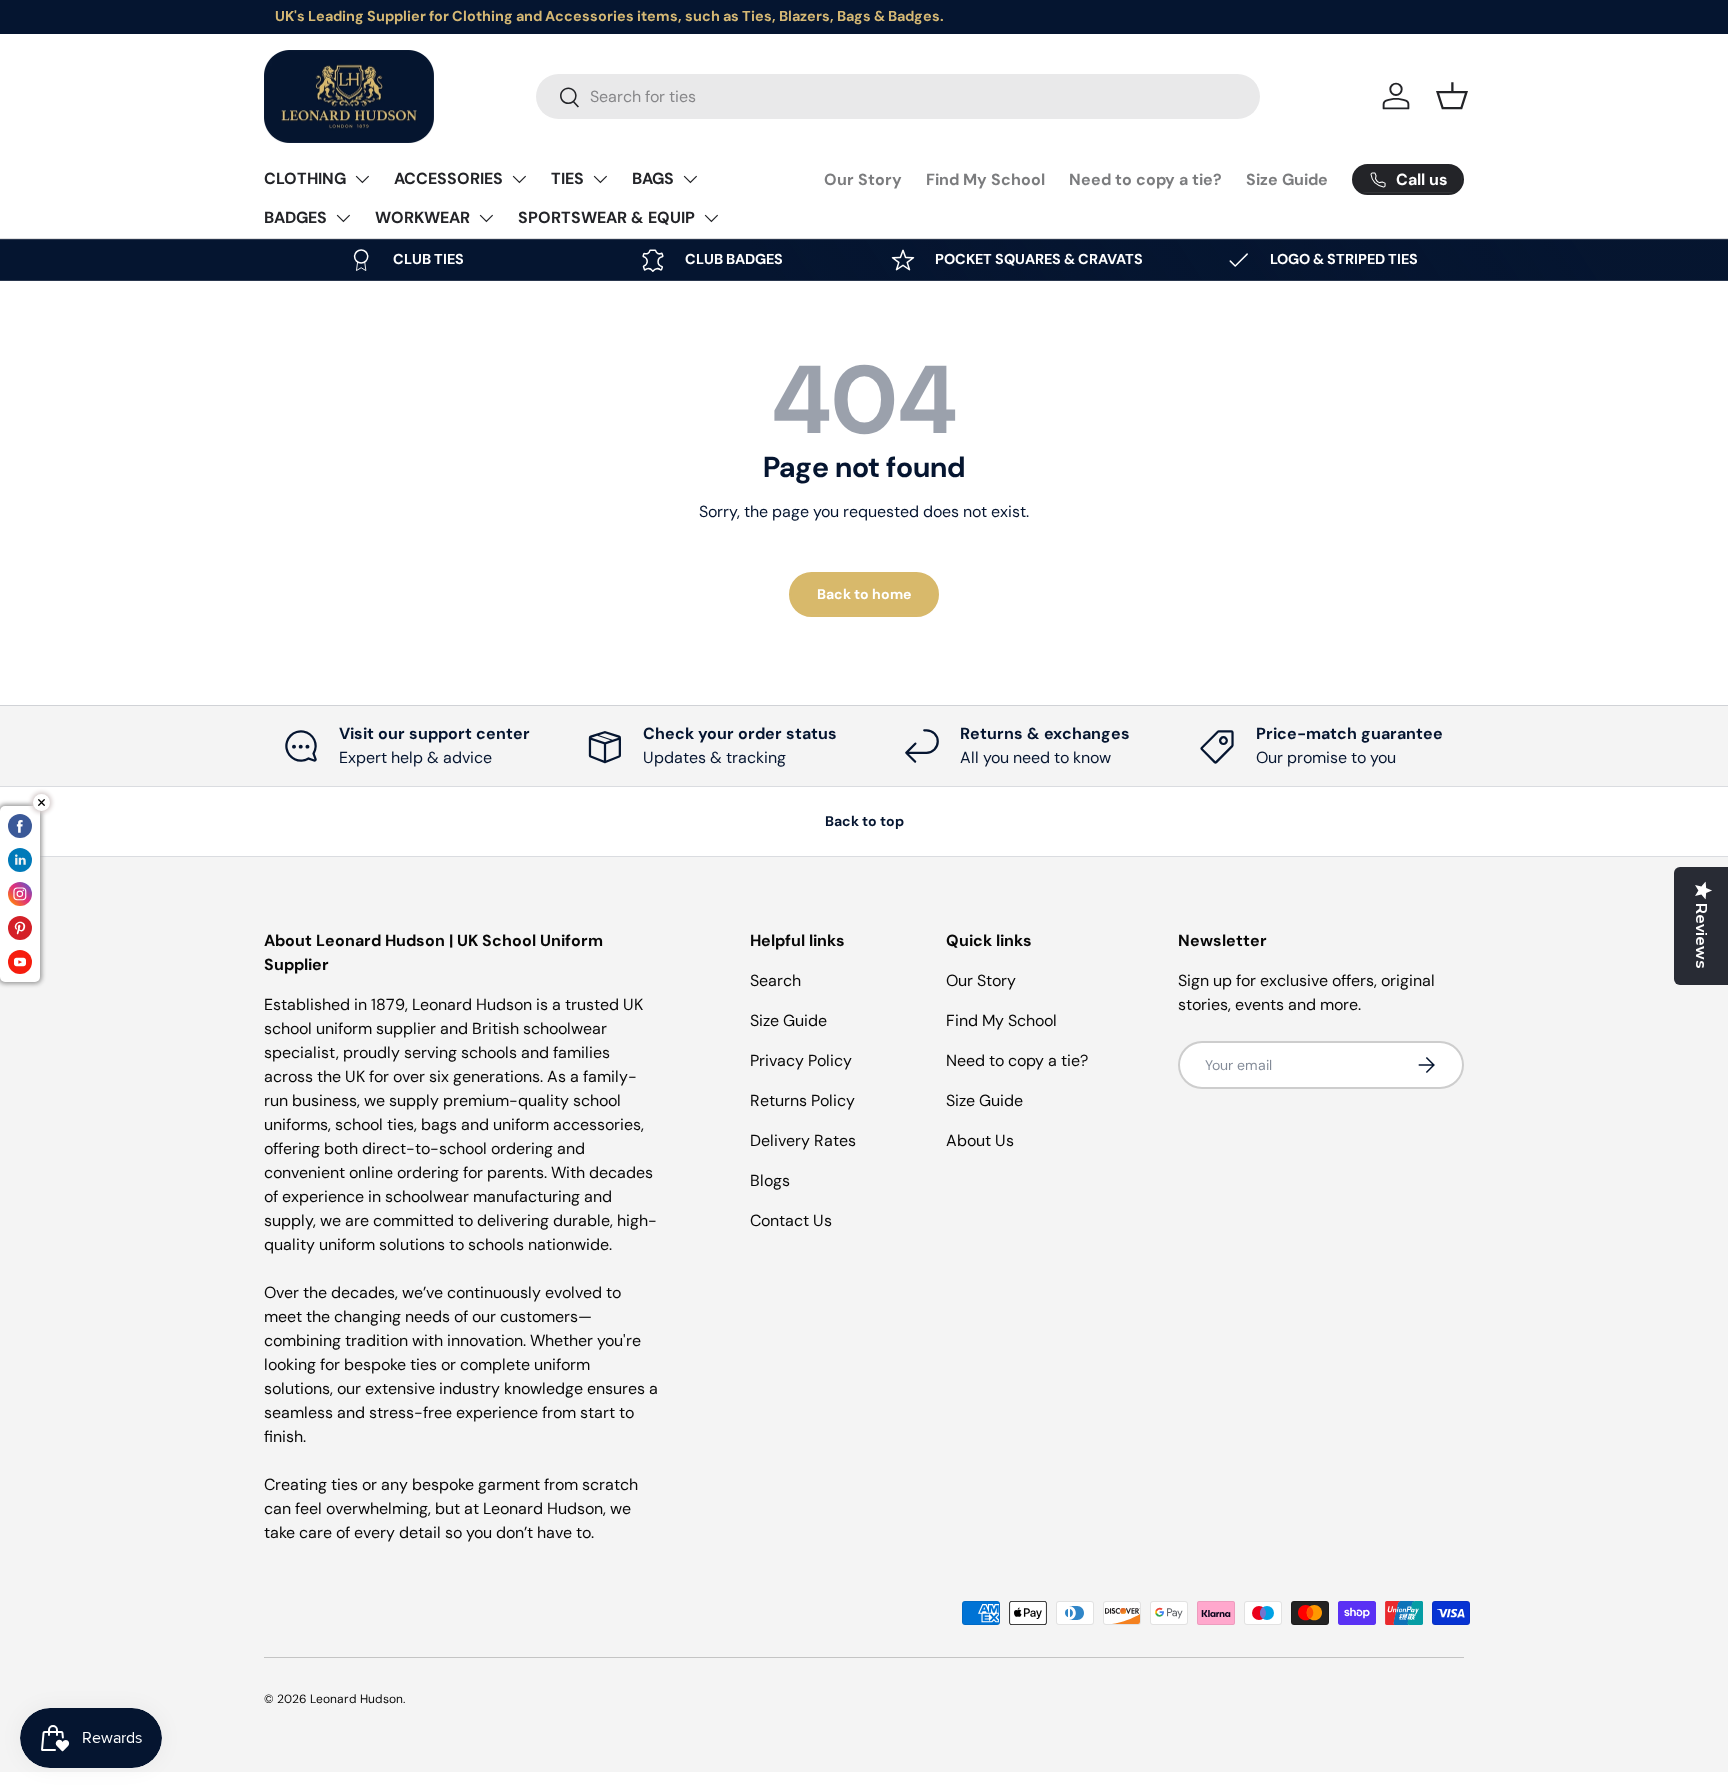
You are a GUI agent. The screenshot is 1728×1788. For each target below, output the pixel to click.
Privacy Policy (801, 1060)
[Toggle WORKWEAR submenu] (486, 218)
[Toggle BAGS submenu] (690, 179)
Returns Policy (802, 1100)
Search (775, 980)
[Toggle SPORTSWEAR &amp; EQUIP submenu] (711, 218)
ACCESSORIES (448, 178)
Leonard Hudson (356, 1699)
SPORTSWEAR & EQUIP (606, 217)
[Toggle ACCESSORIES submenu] (519, 179)
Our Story (863, 179)
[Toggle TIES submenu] (600, 179)
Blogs (770, 1180)
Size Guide (1287, 179)
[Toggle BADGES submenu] (343, 218)
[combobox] (898, 96)
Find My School (985, 179)
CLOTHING (305, 178)
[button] (1452, 96)
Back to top (864, 821)
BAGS (653, 178)
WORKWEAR (422, 217)
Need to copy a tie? (1145, 179)
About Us (980, 1140)
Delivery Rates (803, 1140)
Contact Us (791, 1220)
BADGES (295, 217)
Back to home (864, 594)
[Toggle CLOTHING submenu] (362, 179)
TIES (567, 178)
